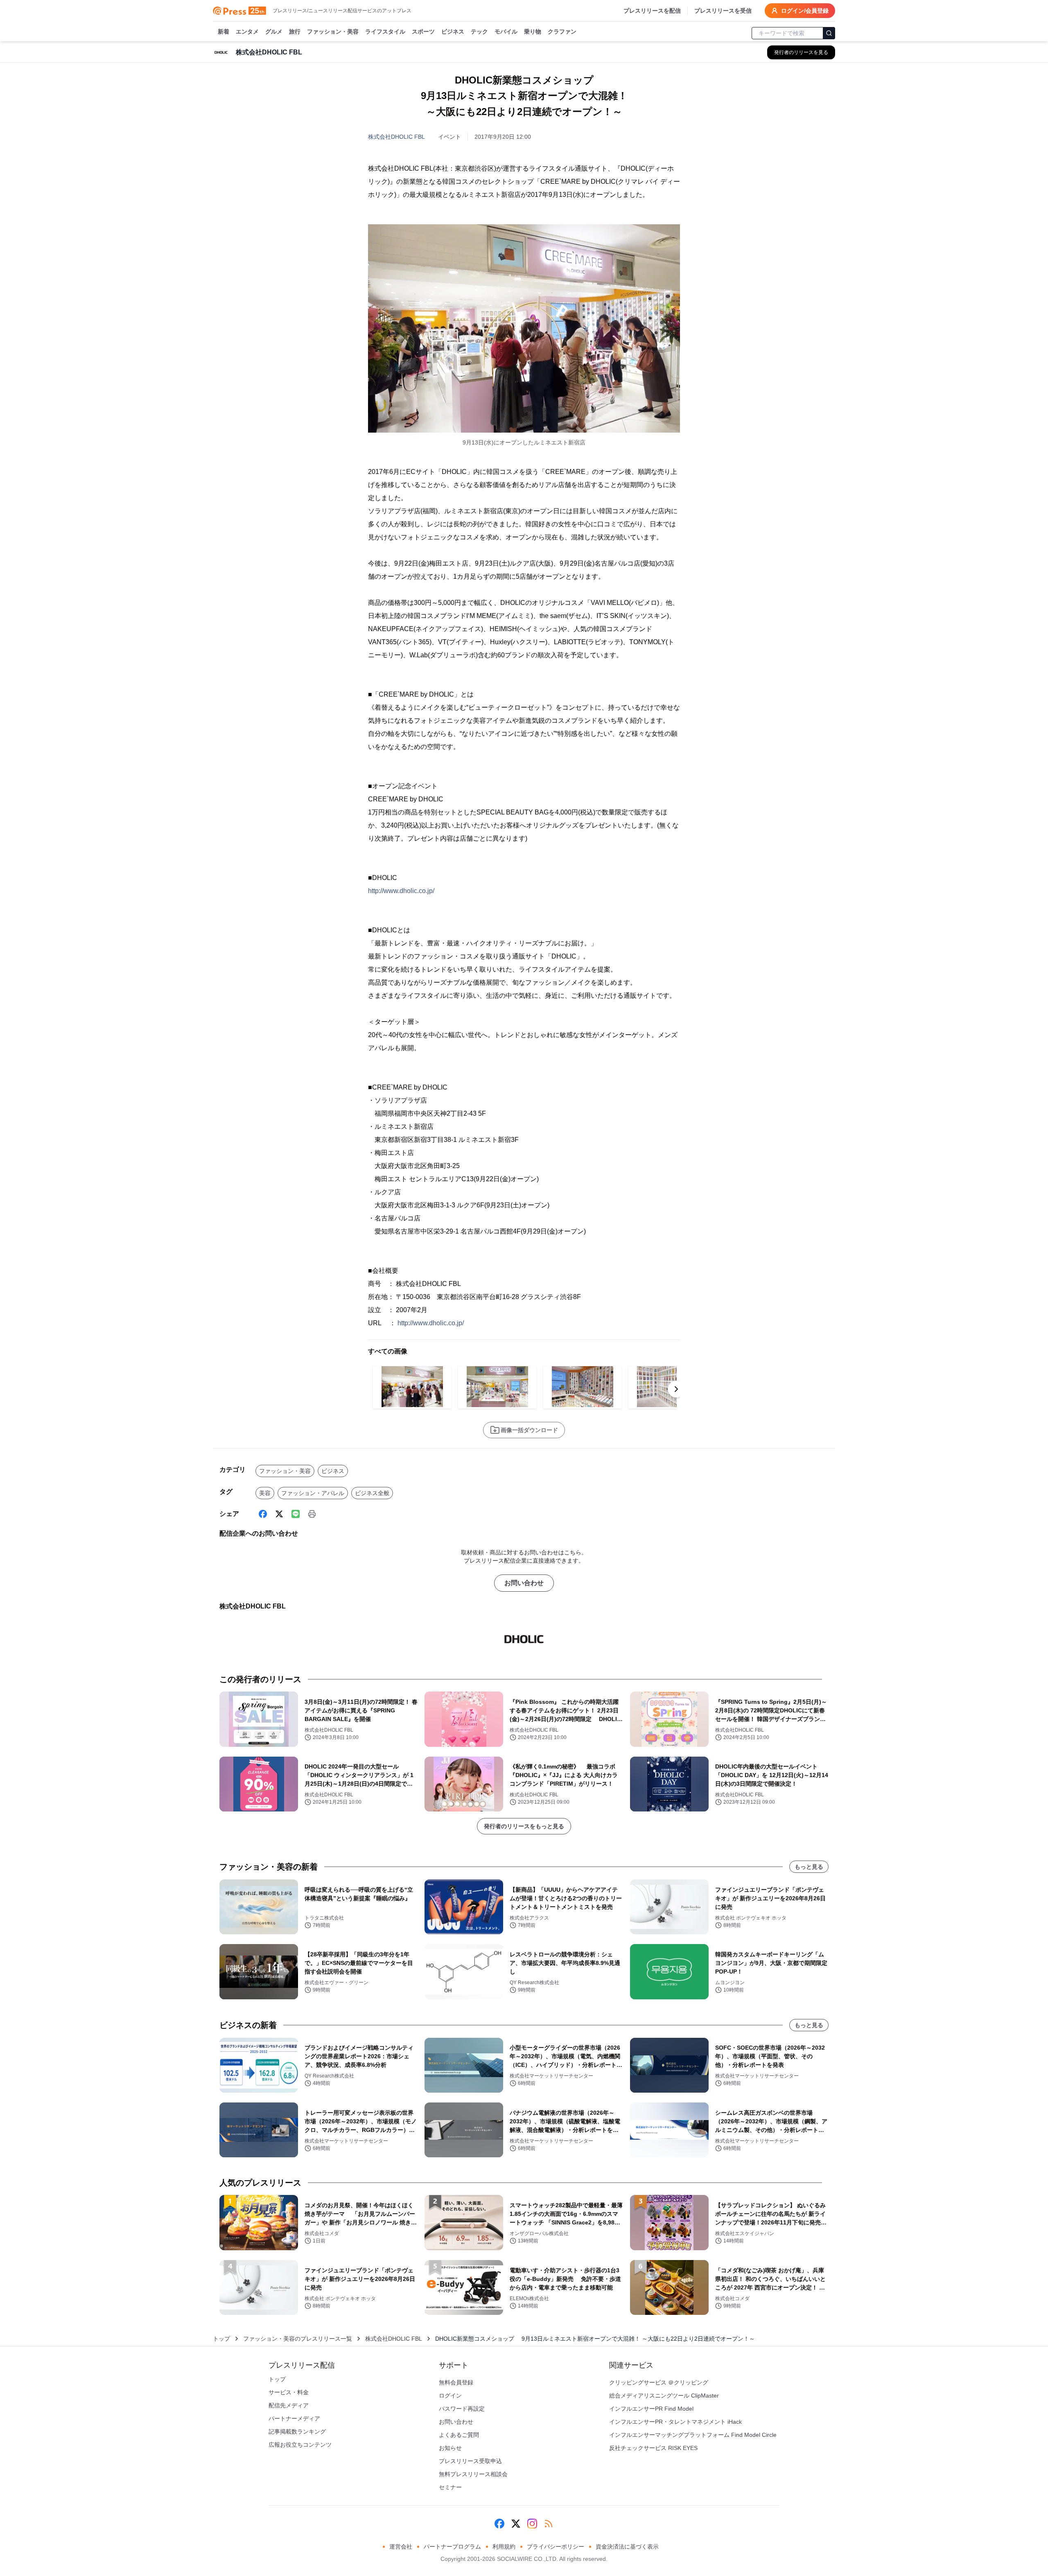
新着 (224, 32)
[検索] (829, 33)
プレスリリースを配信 (652, 11)
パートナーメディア (294, 2418)
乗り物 (533, 32)
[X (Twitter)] (279, 1514)
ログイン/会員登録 (805, 11)
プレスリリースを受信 (723, 11)
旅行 (295, 32)
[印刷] (312, 1514)
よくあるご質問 (459, 2435)
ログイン (450, 2396)
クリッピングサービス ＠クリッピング (659, 2382)
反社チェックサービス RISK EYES (653, 2448)
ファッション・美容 (333, 32)
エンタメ (247, 32)
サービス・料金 (289, 2392)
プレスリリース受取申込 (470, 2461)
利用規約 (504, 2547)
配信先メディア (289, 2405)
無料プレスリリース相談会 (473, 2474)
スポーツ (423, 32)
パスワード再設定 (462, 2409)
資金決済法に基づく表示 (627, 2547)
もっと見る (809, 1867)
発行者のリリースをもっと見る (524, 1826)
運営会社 (401, 2547)
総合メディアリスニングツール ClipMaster (664, 2396)
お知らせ (450, 2448)
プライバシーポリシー (556, 2547)
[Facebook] (263, 1514)
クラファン (562, 32)
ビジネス (453, 32)
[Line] (296, 1514)
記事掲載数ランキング (297, 2432)
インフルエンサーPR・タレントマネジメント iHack (675, 2422)
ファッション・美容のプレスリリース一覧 (298, 2339)
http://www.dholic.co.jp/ (401, 891)
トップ (221, 2339)
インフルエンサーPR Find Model (651, 2409)
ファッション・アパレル (313, 1493)
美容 (265, 1493)
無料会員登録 (456, 2382)
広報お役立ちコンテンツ (300, 2445)
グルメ (274, 32)
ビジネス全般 (372, 1493)
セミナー (450, 2487)
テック (479, 32)
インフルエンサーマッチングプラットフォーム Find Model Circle (693, 2435)
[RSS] (549, 2524)
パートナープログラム (452, 2547)
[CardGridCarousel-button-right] (676, 1389)
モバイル (506, 32)
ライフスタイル (385, 32)
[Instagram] (532, 2524)
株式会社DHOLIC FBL (396, 137)
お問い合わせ (524, 1583)
